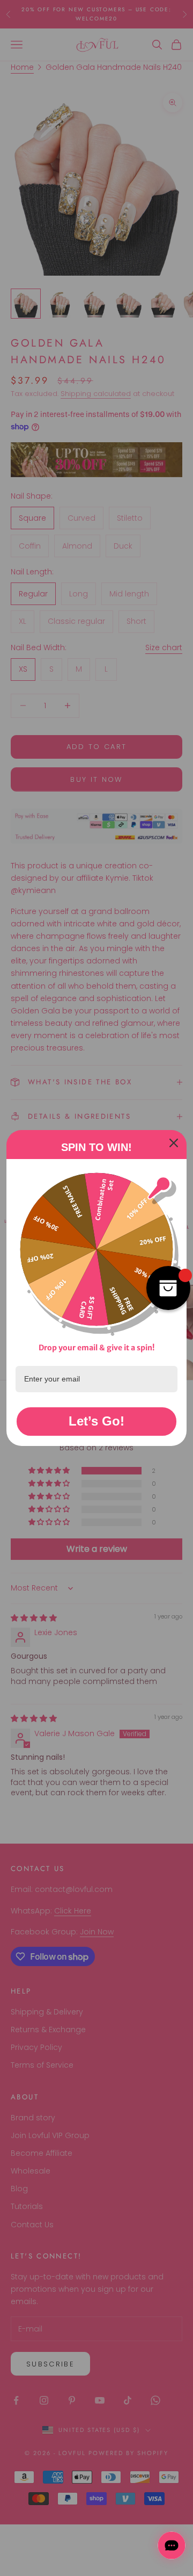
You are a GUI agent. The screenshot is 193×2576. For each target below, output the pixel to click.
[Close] (174, 1143)
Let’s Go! (96, 1421)
